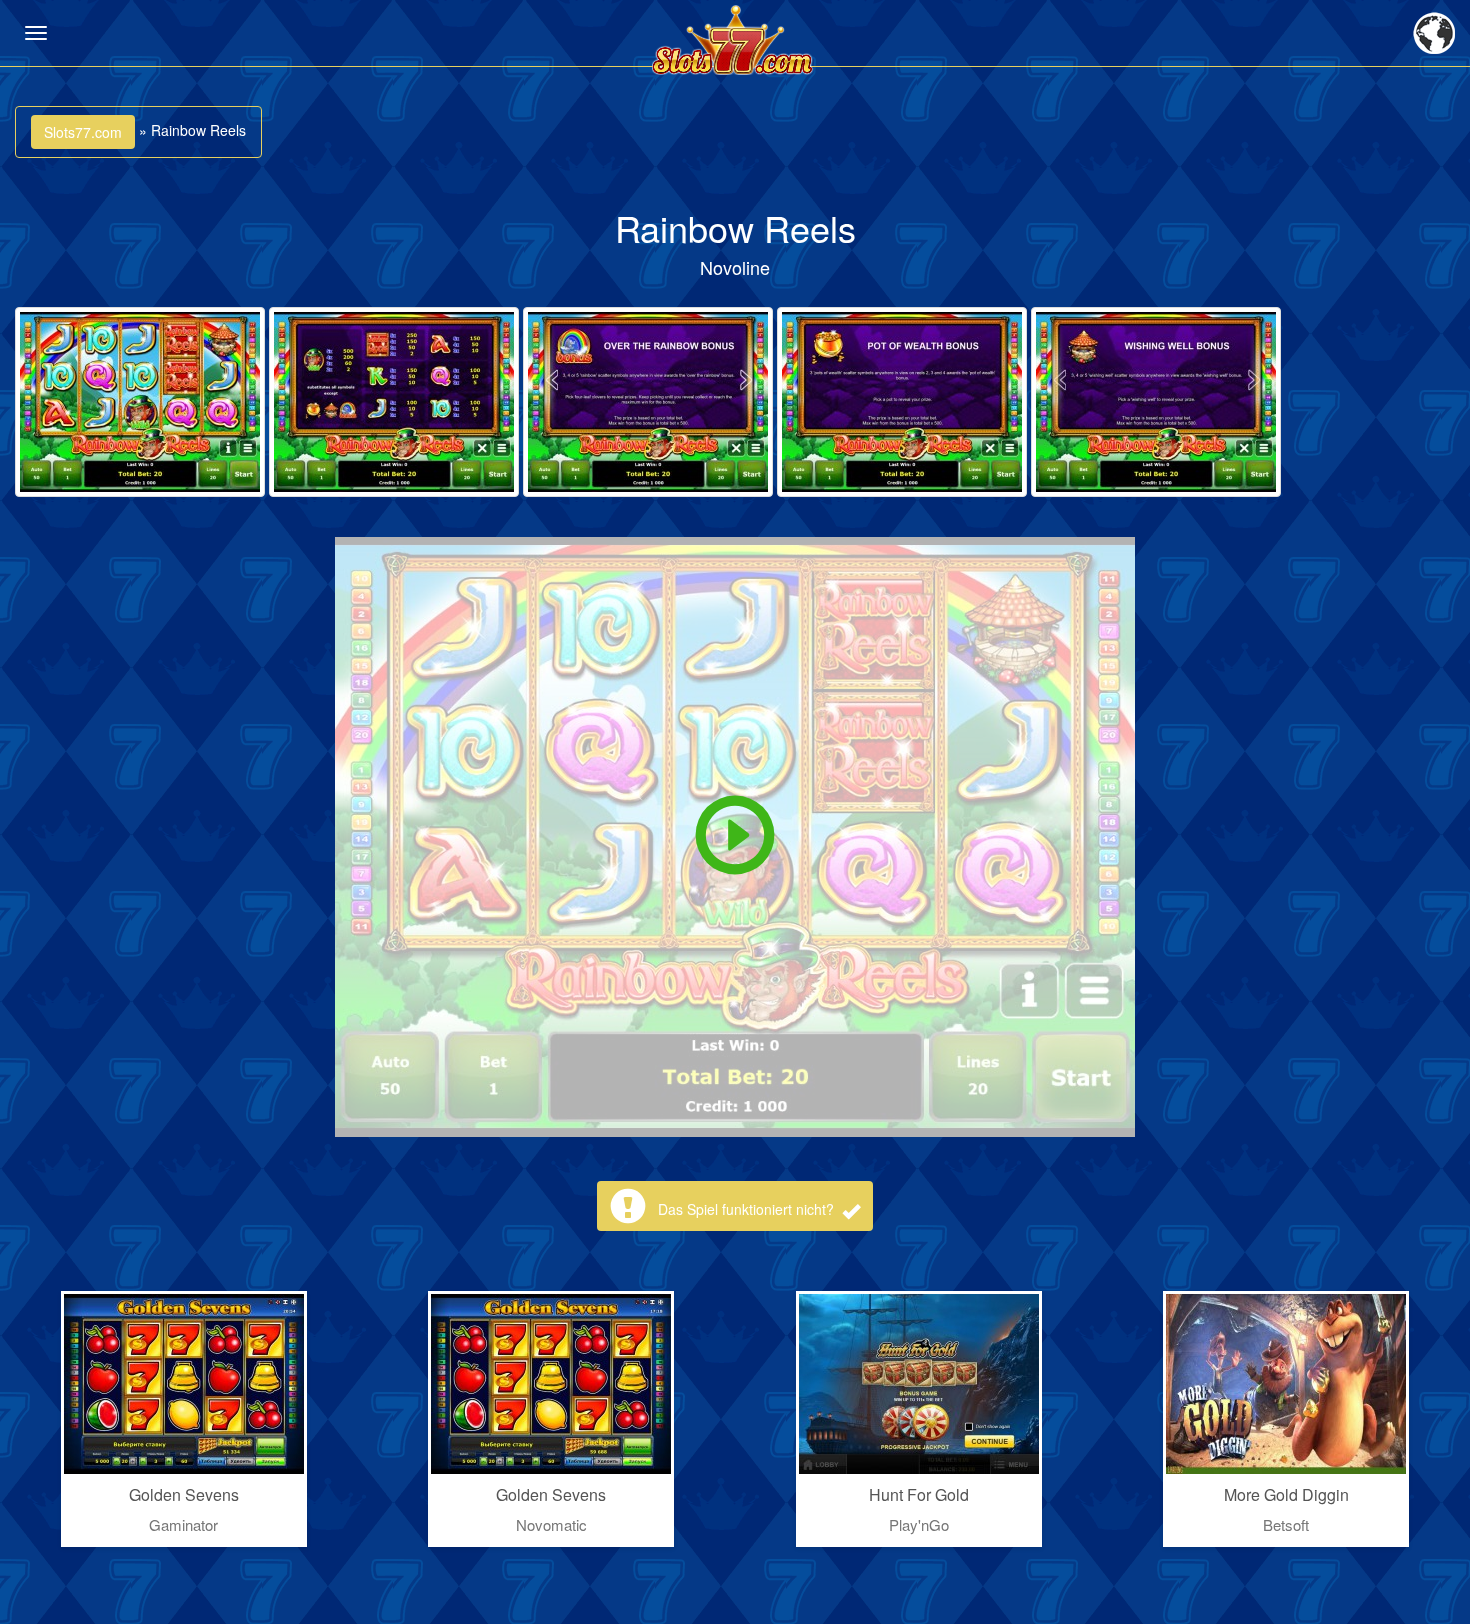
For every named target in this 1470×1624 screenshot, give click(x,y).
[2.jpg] (394, 402)
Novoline (735, 267)
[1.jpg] (140, 402)
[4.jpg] (902, 402)
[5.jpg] (1156, 402)
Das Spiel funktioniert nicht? (748, 1209)
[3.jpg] (648, 402)
